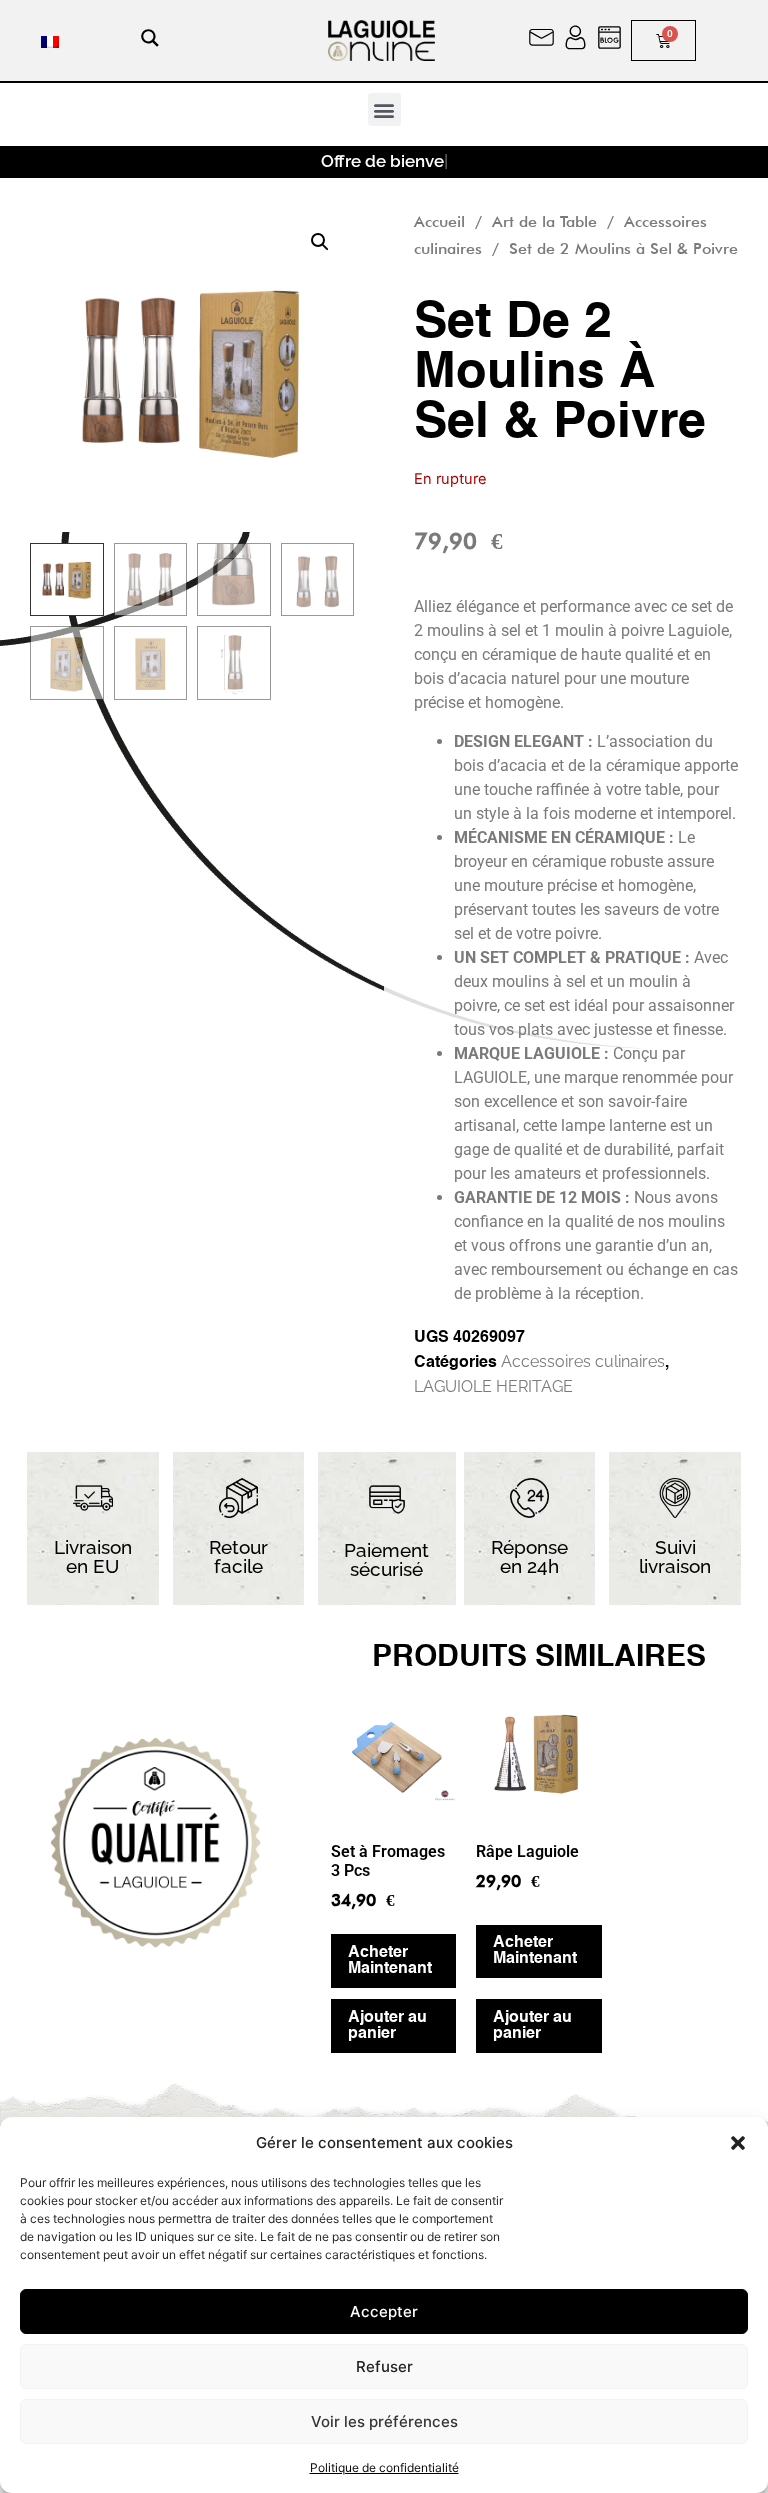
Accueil (439, 221)
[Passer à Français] (50, 40)
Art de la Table (544, 221)
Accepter (384, 2311)
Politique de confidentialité (384, 2467)
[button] (738, 2143)
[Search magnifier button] (150, 38)
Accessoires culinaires (583, 1361)
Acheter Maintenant (390, 1961)
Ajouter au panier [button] (387, 2026)
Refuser (384, 2366)
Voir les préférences (384, 2421)
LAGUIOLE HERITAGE (493, 1386)
